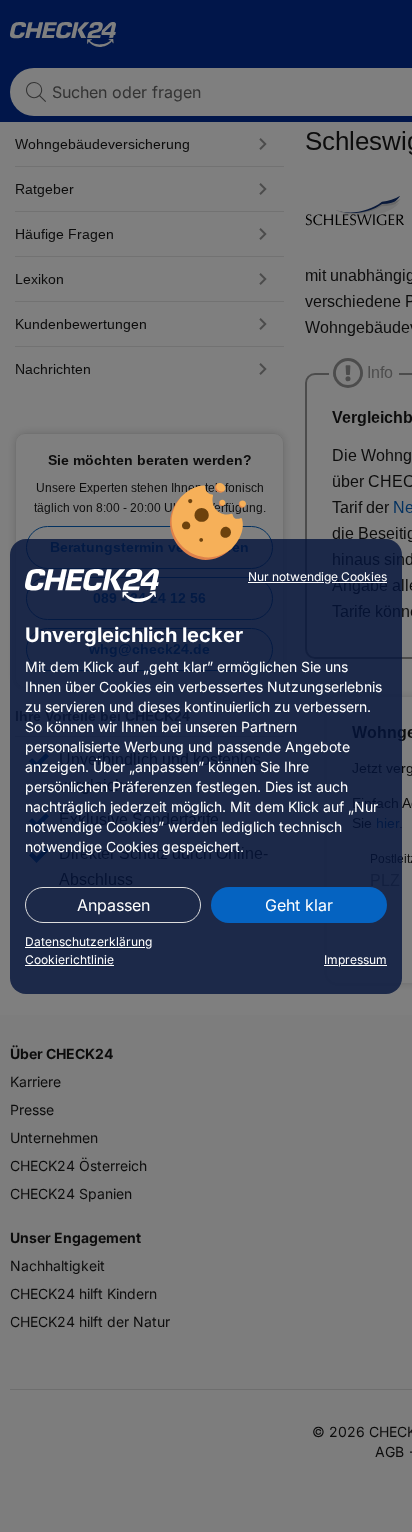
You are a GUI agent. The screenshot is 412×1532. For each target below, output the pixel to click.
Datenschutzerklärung (88, 941)
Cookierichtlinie (69, 959)
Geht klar (299, 905)
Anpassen (113, 905)
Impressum (355, 959)
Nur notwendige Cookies (317, 576)
